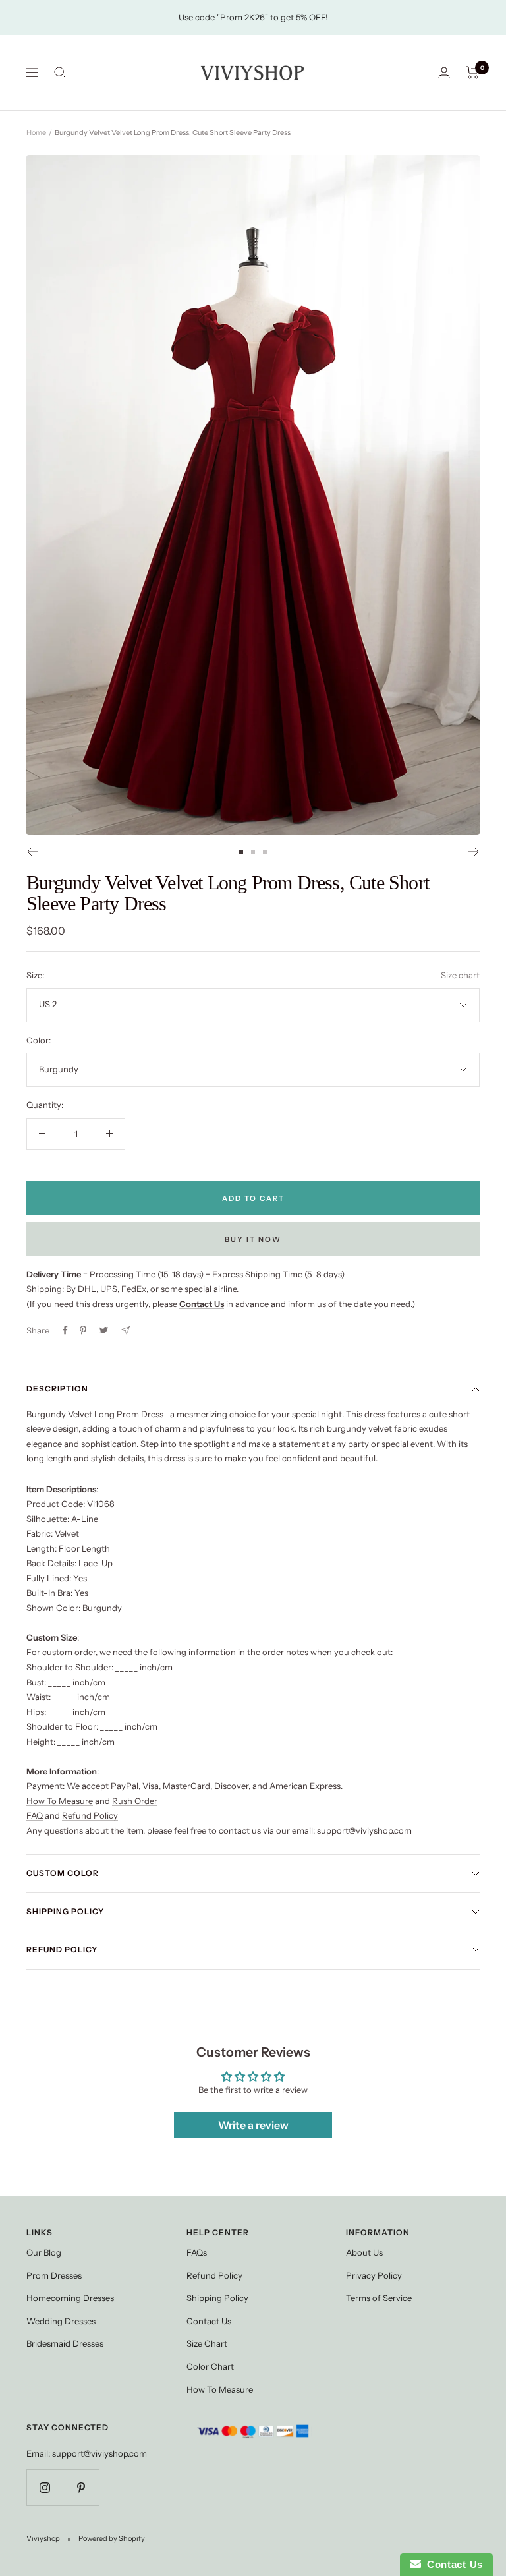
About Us (364, 2252)
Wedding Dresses (61, 2321)
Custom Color (63, 1873)
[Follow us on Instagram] (44, 2487)
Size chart (460, 975)
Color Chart (210, 2366)
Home (36, 132)
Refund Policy (90, 1815)
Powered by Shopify (112, 2538)
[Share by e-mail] (126, 1331)
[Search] (60, 73)
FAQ (35, 1815)
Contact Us (209, 2321)
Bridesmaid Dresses (65, 2343)
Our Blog (44, 2252)
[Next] (474, 852)
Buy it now (253, 1239)
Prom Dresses (54, 2275)
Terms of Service (379, 2298)
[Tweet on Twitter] (104, 1330)
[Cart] (473, 73)
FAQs (197, 2252)
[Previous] (32, 852)
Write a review (253, 2125)
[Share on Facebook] (65, 1330)
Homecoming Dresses (70, 2298)
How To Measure (60, 1801)
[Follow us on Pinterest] (81, 2487)
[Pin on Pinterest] (83, 1330)
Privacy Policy (374, 2275)
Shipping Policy (65, 1911)
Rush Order (135, 1801)
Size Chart (207, 2343)
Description (57, 1389)
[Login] (444, 72)
